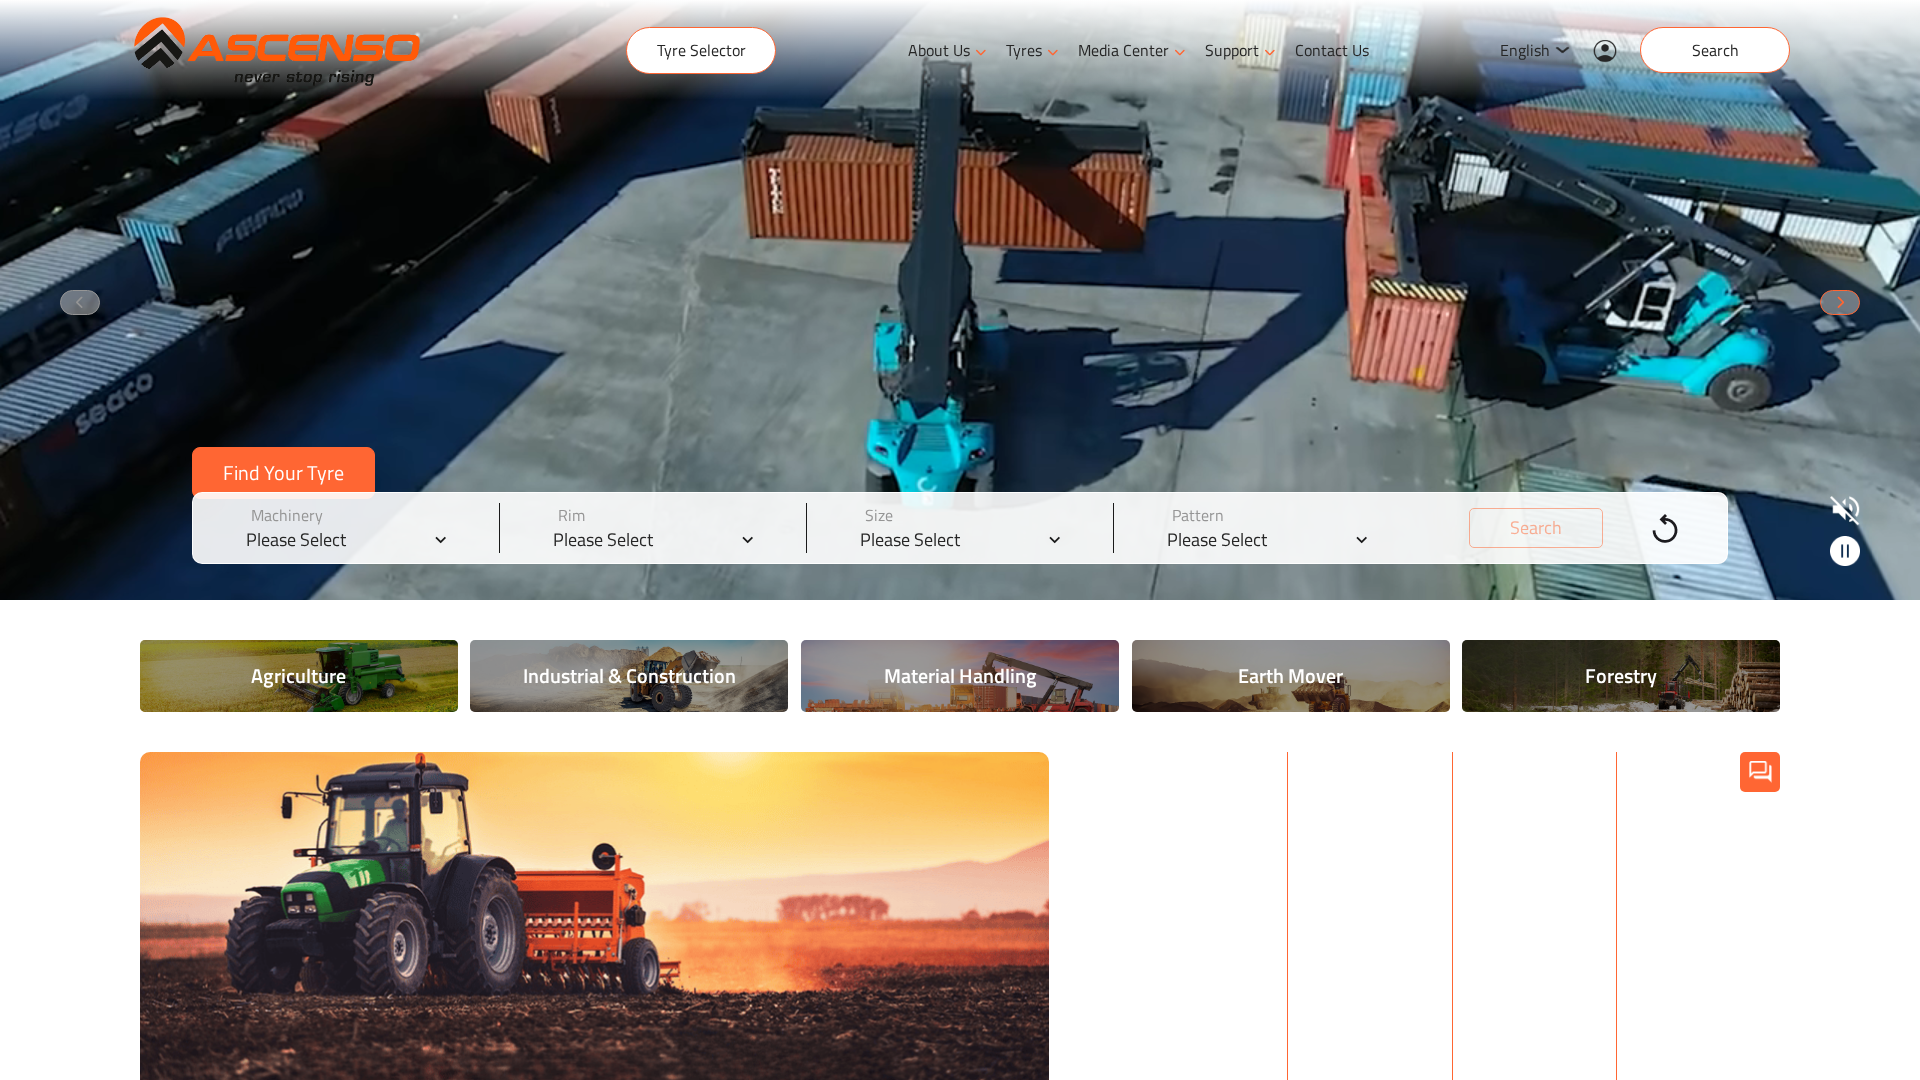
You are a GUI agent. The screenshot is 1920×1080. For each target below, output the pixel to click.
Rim (571, 515)
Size (879, 515)
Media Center (1123, 50)
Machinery (287, 515)
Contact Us (1332, 50)
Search (1715, 50)
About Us (939, 50)
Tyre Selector (701, 50)
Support (1232, 50)
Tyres (1024, 50)
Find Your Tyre (283, 472)
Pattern (1198, 515)
